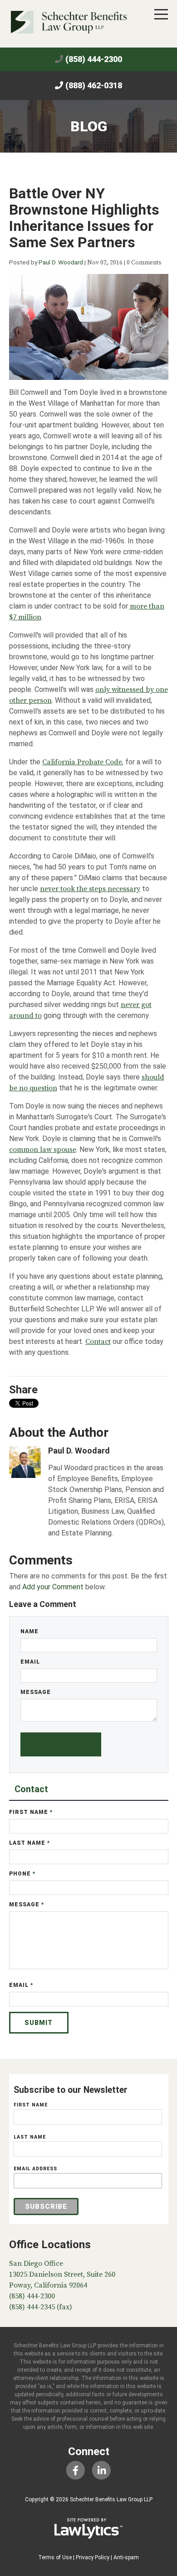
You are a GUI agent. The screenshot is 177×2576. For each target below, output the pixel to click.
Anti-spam (126, 2557)
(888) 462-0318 (94, 85)
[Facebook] (76, 2471)
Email (30, 1662)
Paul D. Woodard (61, 262)
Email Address (35, 2169)
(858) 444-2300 (94, 59)
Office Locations (50, 2245)
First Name (31, 1812)
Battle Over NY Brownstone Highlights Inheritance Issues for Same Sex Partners (84, 218)
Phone (22, 1874)
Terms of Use (55, 2557)
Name (29, 1631)
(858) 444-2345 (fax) (41, 2307)
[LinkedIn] (101, 2471)
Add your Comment (53, 1587)
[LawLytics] (88, 2528)
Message (36, 1692)
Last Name (30, 1843)
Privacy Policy (93, 2557)
